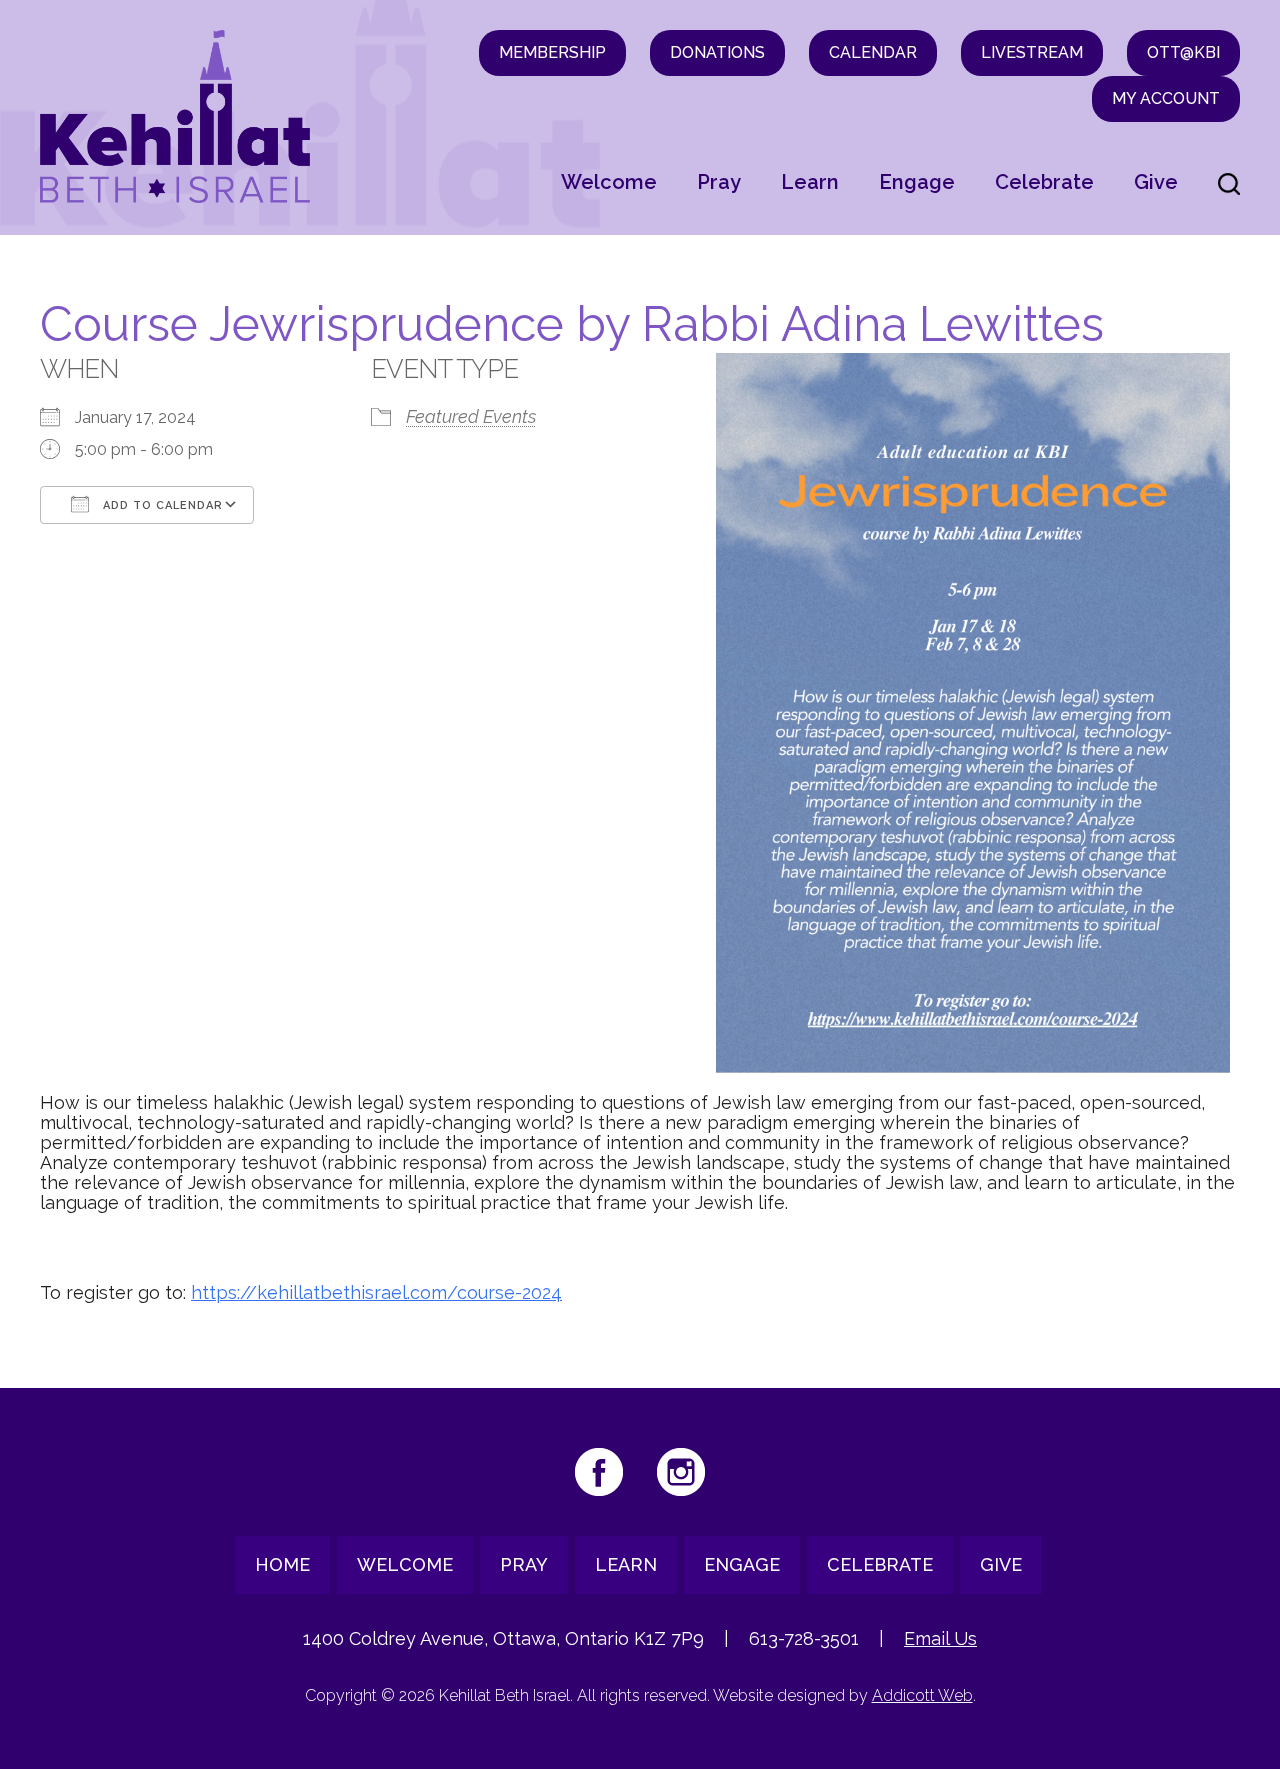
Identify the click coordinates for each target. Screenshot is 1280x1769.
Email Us (940, 1638)
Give (1156, 182)
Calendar (873, 52)
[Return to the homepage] (175, 116)
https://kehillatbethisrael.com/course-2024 (376, 1292)
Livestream (1032, 52)
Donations (717, 52)
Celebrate (1044, 182)
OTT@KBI (1183, 52)
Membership (552, 52)
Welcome (609, 182)
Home (282, 1564)
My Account (1166, 98)
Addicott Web (922, 1695)
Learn (810, 182)
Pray (719, 182)
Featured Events (471, 416)
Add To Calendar (161, 505)
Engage (917, 182)
